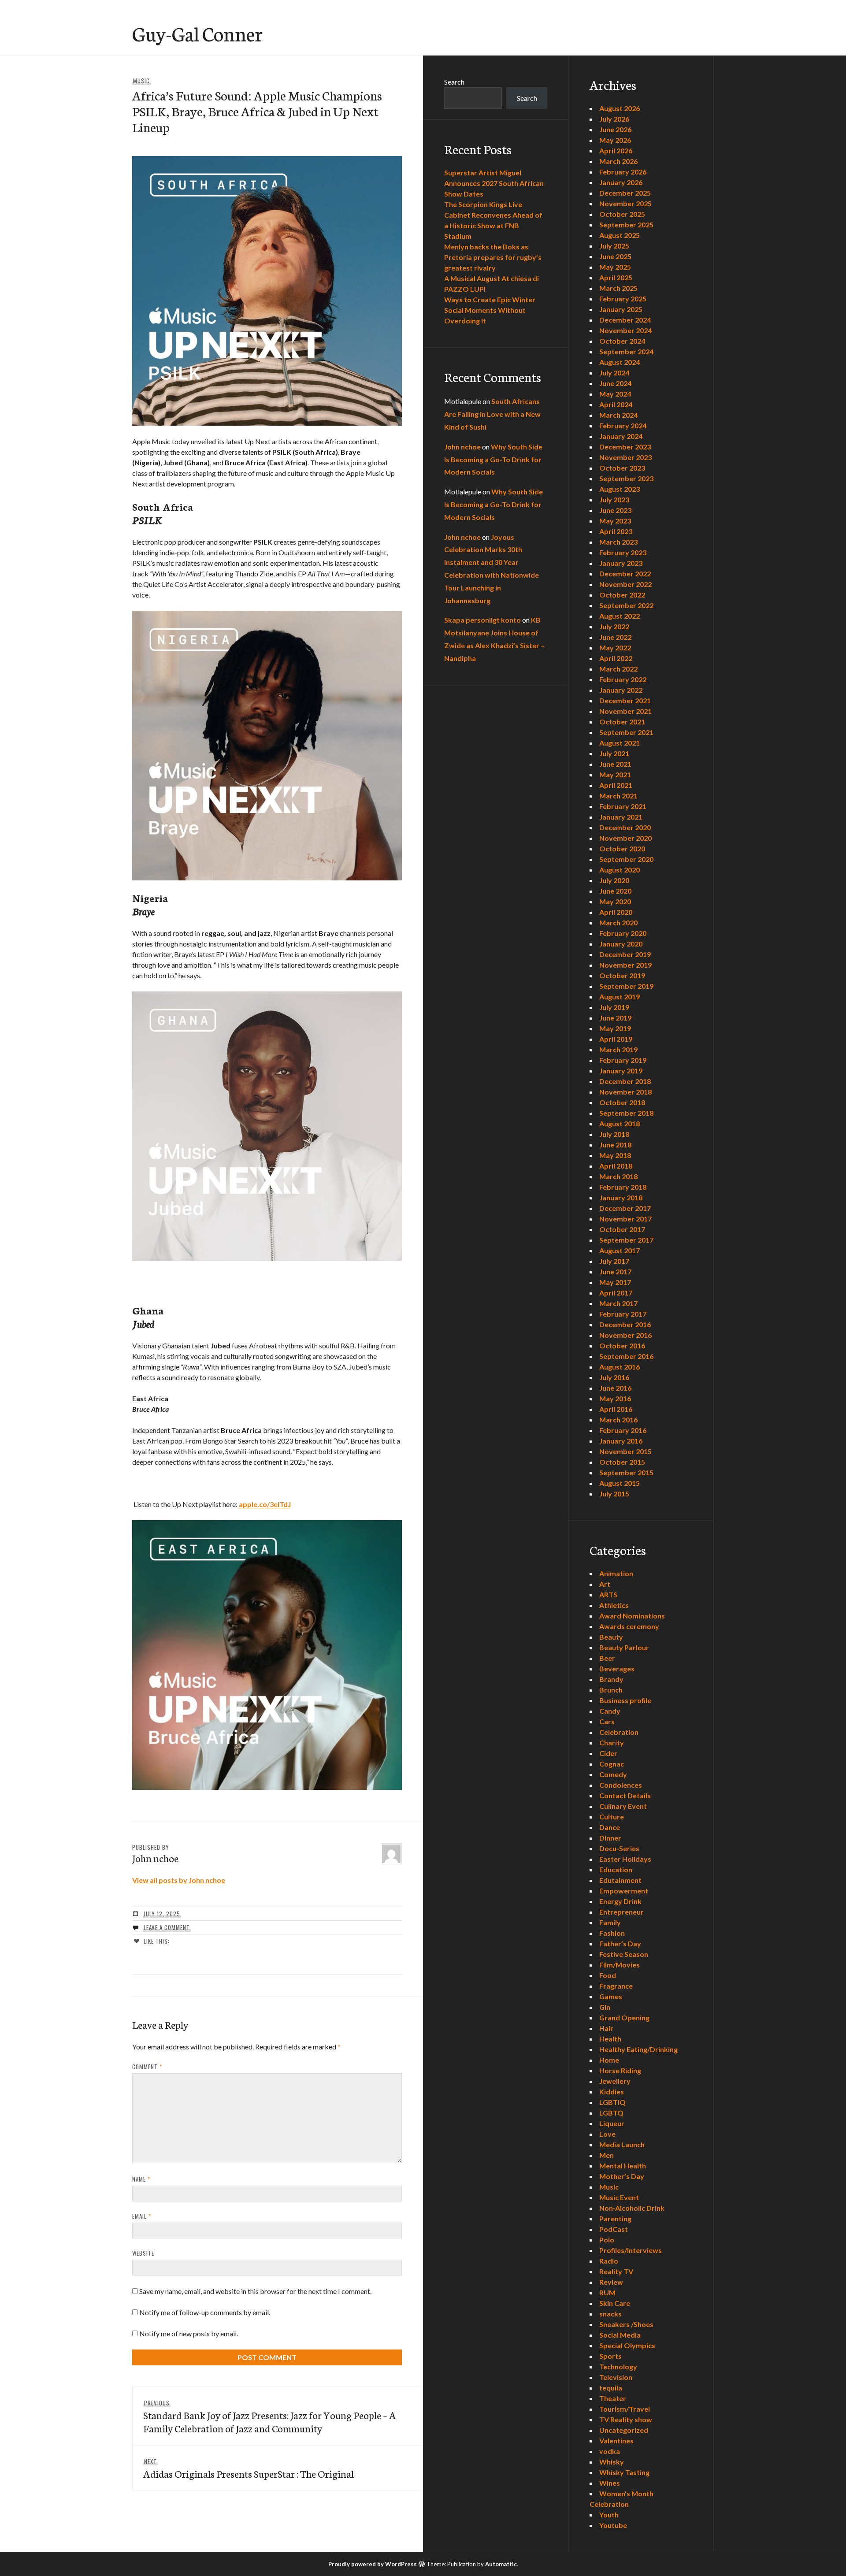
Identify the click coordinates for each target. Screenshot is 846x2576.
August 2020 (620, 870)
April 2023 (616, 531)
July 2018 (614, 1134)
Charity (612, 1743)
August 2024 (620, 362)
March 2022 (618, 669)
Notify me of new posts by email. (189, 2333)
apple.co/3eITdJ (265, 1504)
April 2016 (616, 1409)
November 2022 (625, 584)
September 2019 (626, 986)
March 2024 (618, 415)
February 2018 (623, 1187)
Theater (613, 2398)
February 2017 (623, 1314)
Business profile (625, 1700)
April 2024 (616, 404)
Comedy (613, 1774)
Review (611, 2282)
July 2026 (614, 119)
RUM (607, 2292)
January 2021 (621, 817)
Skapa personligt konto (482, 620)
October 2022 (622, 595)
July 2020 (614, 880)
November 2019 (625, 965)
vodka (610, 2451)
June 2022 (615, 637)
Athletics (614, 1605)
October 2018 (622, 1102)
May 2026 (615, 140)
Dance (610, 1827)
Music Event (619, 2197)
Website (143, 2253)
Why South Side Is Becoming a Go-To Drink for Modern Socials (493, 459)
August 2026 (620, 108)
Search (454, 82)
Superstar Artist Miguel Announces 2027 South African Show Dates (494, 183)
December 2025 (625, 193)
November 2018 (625, 1092)
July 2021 (614, 753)
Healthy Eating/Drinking (638, 2049)
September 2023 (626, 478)
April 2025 (616, 277)
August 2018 (620, 1123)
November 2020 (625, 838)
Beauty (611, 1637)
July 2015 (614, 1494)
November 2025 (625, 203)
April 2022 (616, 658)
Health (610, 2039)
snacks (610, 2314)
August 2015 (620, 1483)
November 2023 (625, 457)
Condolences (621, 1785)
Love (607, 2134)
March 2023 (618, 542)
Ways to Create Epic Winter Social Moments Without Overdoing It (490, 310)
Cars (607, 1721)
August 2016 (620, 1367)
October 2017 (622, 1229)
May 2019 (615, 1028)
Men (607, 2155)
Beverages (617, 1668)
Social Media (620, 2335)
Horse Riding (620, 2070)
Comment (147, 2067)
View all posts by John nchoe (179, 1880)
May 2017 (615, 1282)
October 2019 (622, 975)
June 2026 (615, 129)
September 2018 (626, 1113)
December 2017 (625, 1208)
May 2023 (615, 521)
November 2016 (625, 1335)
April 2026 (616, 150)
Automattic (501, 2564)
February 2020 (623, 933)
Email (142, 2216)
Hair (606, 2028)
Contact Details (625, 1795)
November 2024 (625, 330)
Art (605, 1584)
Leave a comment (167, 1927)
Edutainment (620, 1880)
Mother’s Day (622, 2176)
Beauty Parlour (624, 1647)
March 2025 (618, 288)
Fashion (612, 1933)
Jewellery (615, 2081)
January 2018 (621, 1197)
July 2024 (614, 373)
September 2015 (626, 1472)
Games (611, 1996)
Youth (609, 2515)
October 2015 (622, 1462)
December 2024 (625, 320)
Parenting (615, 2218)
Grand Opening (624, 2017)
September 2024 (626, 351)
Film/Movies (620, 1965)
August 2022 (620, 616)
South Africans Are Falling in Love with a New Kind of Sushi (492, 414)
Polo (607, 2240)
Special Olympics (627, 2345)
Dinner (610, 1838)
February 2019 (623, 1060)
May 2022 (615, 648)
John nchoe (462, 447)
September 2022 (626, 605)
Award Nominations (632, 1616)
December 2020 (625, 827)
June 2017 (615, 1271)
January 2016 (621, 1441)
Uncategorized (624, 2430)
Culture (612, 1817)
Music (141, 81)
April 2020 (616, 912)
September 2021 (626, 732)
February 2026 (623, 172)
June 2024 (615, 383)
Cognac (612, 1764)
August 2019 (620, 997)
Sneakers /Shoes (626, 2324)
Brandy (611, 1679)
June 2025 (615, 256)
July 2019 (614, 1007)
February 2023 (623, 552)
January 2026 (621, 182)
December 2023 (625, 447)
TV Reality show (626, 2419)
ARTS (608, 1594)
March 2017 (618, 1303)
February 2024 (623, 425)
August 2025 (620, 235)
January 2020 (621, 944)
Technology (618, 2366)
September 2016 (626, 1356)
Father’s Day (620, 1943)
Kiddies (612, 2092)
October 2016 (622, 1346)
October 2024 (622, 341)
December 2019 (625, 954)
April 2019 (616, 1039)
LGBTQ (611, 2113)
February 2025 (623, 299)
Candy (610, 1711)
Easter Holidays (625, 1859)
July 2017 (614, 1261)
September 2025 (626, 225)
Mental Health (623, 2166)
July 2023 (614, 499)
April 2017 (616, 1293)
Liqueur (612, 2123)
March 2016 (618, 1420)
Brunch (611, 1690)
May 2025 (615, 267)
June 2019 (615, 1018)
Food (608, 1975)
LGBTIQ (612, 2102)
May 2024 (615, 394)
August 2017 (620, 1250)
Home (609, 2060)
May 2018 (615, 1155)
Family (610, 1922)
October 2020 (622, 848)
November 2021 (625, 711)
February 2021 (623, 806)
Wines (610, 2483)
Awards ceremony (629, 1626)
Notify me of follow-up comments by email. (205, 2312)
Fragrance (616, 1986)
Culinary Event (623, 1806)
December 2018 (625, 1081)
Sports (610, 2356)
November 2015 (625, 1451)
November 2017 (625, 1219)
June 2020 (615, 891)
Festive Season (624, 1954)
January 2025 (621, 309)
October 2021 (622, 722)
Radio (609, 2261)
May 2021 (615, 774)
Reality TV (616, 2271)
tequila (611, 2388)
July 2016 (614, 1377)
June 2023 (615, 510)
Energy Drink (620, 1901)
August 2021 (620, 743)
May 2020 (615, 901)
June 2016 (615, 1388)
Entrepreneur (622, 1912)
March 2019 (618, 1049)
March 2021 (618, 796)
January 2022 (621, 690)
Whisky (612, 2462)
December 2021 (625, 700)
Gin (605, 2007)
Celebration (619, 1732)
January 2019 (621, 1071)
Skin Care (615, 2303)
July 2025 (614, 246)
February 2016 (623, 1430)
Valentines (616, 2441)
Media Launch (622, 2144)
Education (616, 1869)
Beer (607, 1658)
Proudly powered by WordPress (373, 2564)
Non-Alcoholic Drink (632, 2208)
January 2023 (621, 563)
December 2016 (625, 1324)
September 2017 (626, 1240)
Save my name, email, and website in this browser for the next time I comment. (255, 2291)
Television (616, 2377)
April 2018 (616, 1166)
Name (141, 2179)
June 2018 (615, 1145)
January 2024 (621, 436)
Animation (616, 1573)
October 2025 (622, 214)
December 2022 (625, 573)
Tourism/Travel (625, 2409)
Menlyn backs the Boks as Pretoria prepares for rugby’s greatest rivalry (493, 257)
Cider (608, 1753)
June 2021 (615, 764)
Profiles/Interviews (631, 2250)
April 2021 (616, 785)
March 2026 (618, 161)
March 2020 (618, 922)
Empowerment (624, 1891)
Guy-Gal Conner (197, 33)
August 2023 (620, 489)
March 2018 (618, 1176)
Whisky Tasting (624, 2472)
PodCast (614, 2229)
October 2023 (622, 468)
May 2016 (615, 1398)
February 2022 (623, 679)
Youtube (613, 2525)
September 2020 (626, 859)
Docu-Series (619, 1848)
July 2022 (614, 626)
